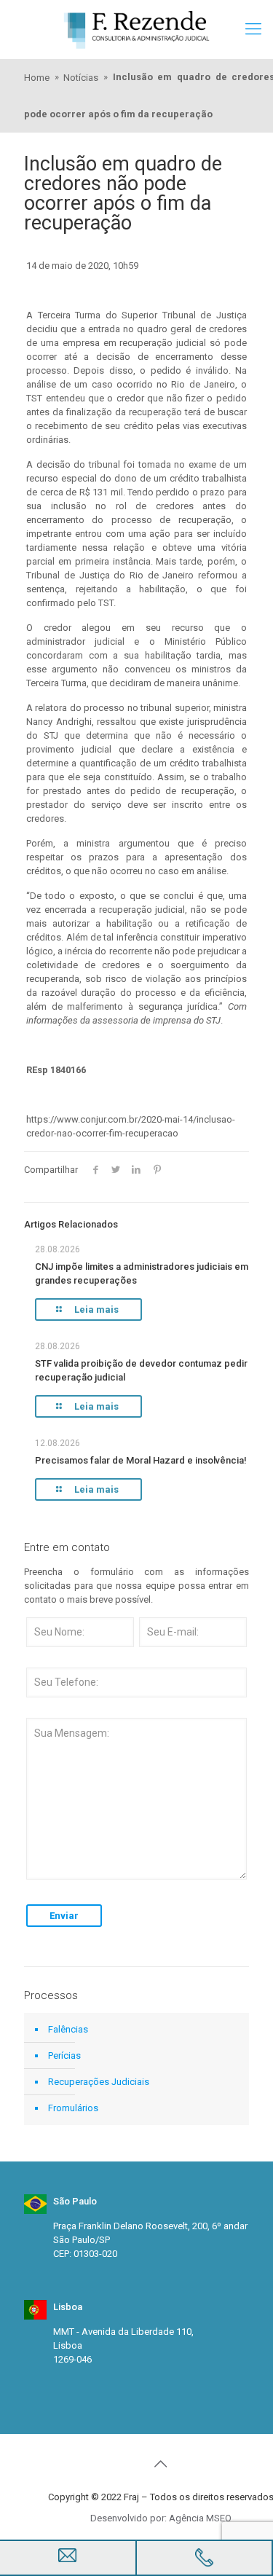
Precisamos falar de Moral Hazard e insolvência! (141, 1460)
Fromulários (73, 2108)
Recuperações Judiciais (99, 2082)
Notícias (81, 78)
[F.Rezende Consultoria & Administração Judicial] (136, 29)
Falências (68, 2029)
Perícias (64, 2055)
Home (37, 78)
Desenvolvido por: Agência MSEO (161, 2518)
